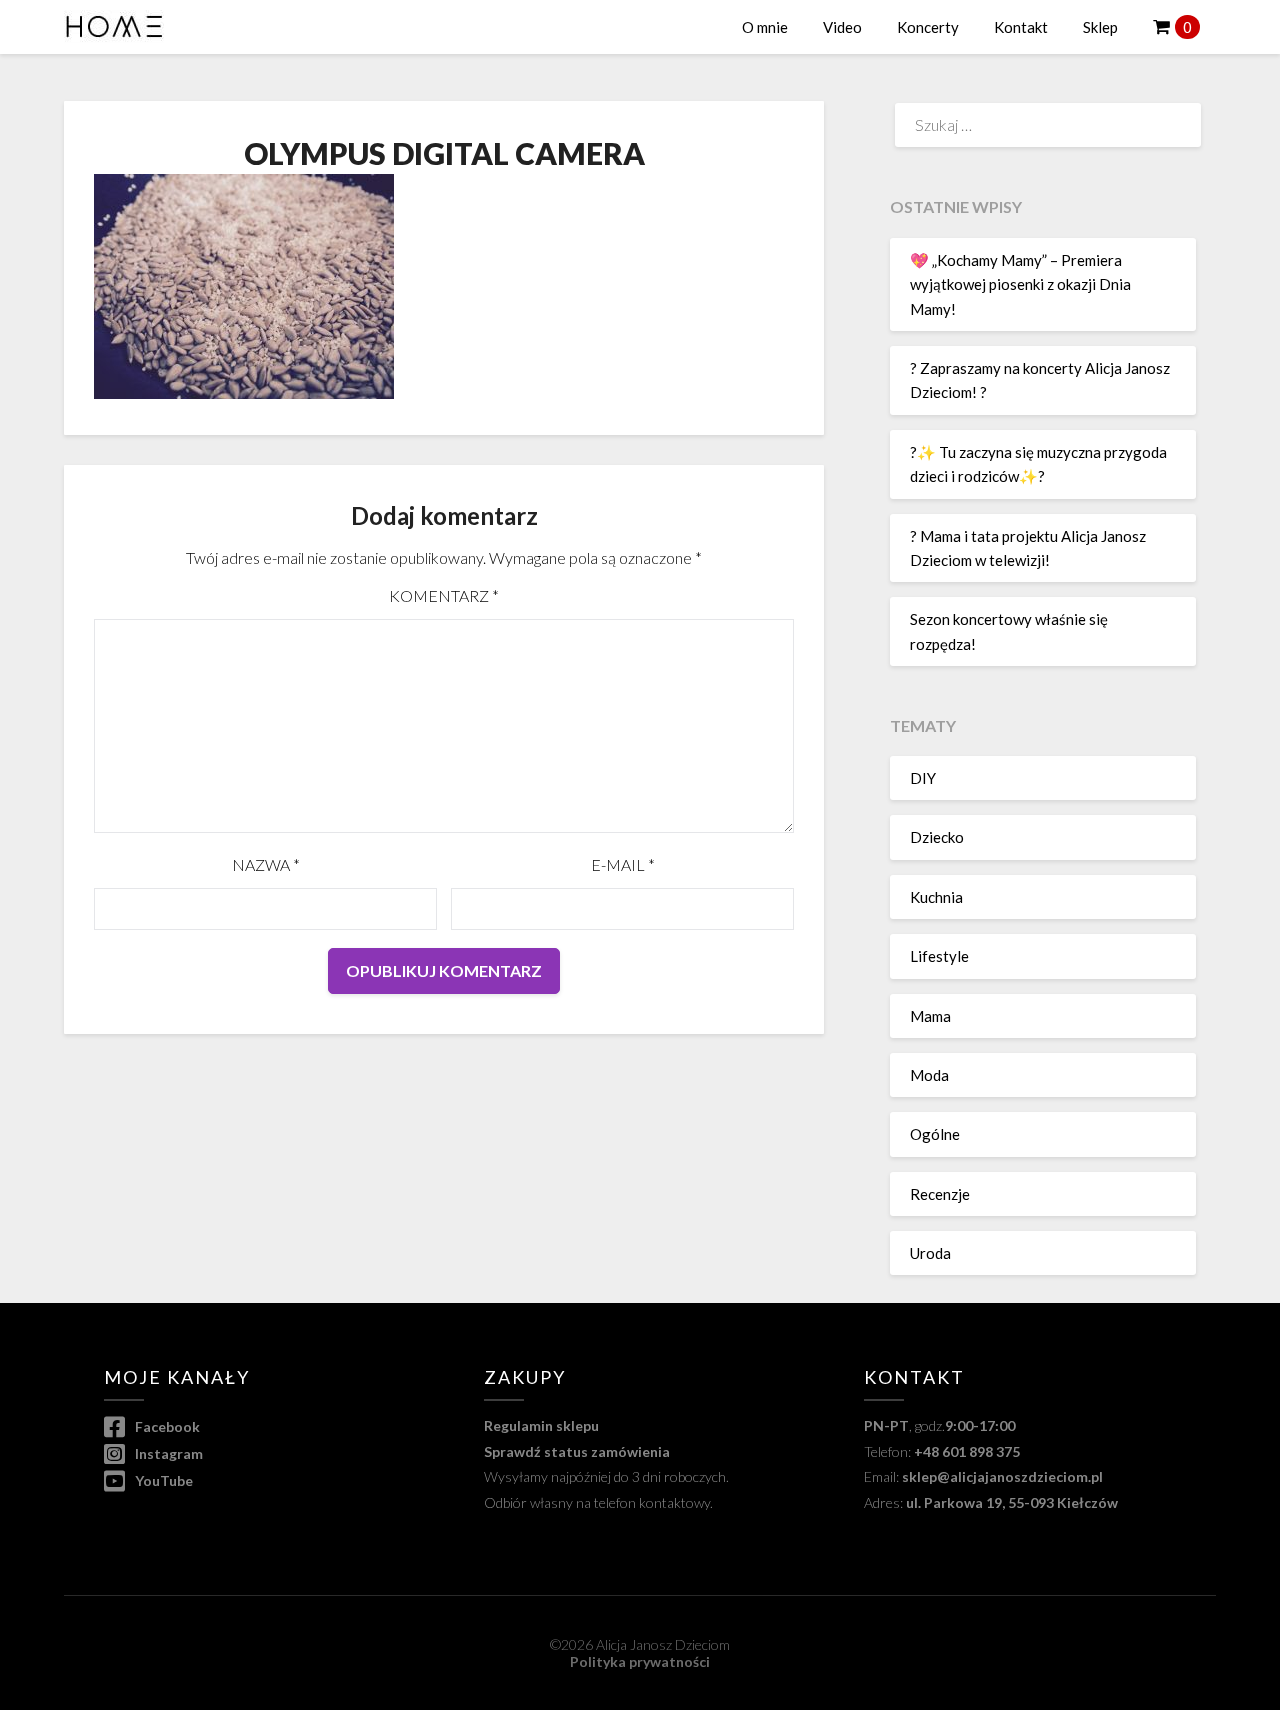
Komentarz (444, 595)
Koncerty (928, 27)
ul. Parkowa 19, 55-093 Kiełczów (1012, 1502)
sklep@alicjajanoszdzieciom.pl (1002, 1476)
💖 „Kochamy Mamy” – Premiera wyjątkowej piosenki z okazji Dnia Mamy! (1020, 284)
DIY (923, 778)
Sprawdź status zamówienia (577, 1451)
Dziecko (937, 837)
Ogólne (935, 1134)
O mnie (765, 27)
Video (842, 27)
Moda (929, 1075)
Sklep (1100, 27)
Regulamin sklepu (541, 1425)
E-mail (623, 864)
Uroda (930, 1253)
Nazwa (266, 864)
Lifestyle (939, 956)
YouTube (162, 1480)
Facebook (166, 1426)
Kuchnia (936, 897)
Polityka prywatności (640, 1661)
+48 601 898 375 (967, 1451)
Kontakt (1021, 27)
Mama (930, 1016)
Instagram (167, 1453)
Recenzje (940, 1194)
